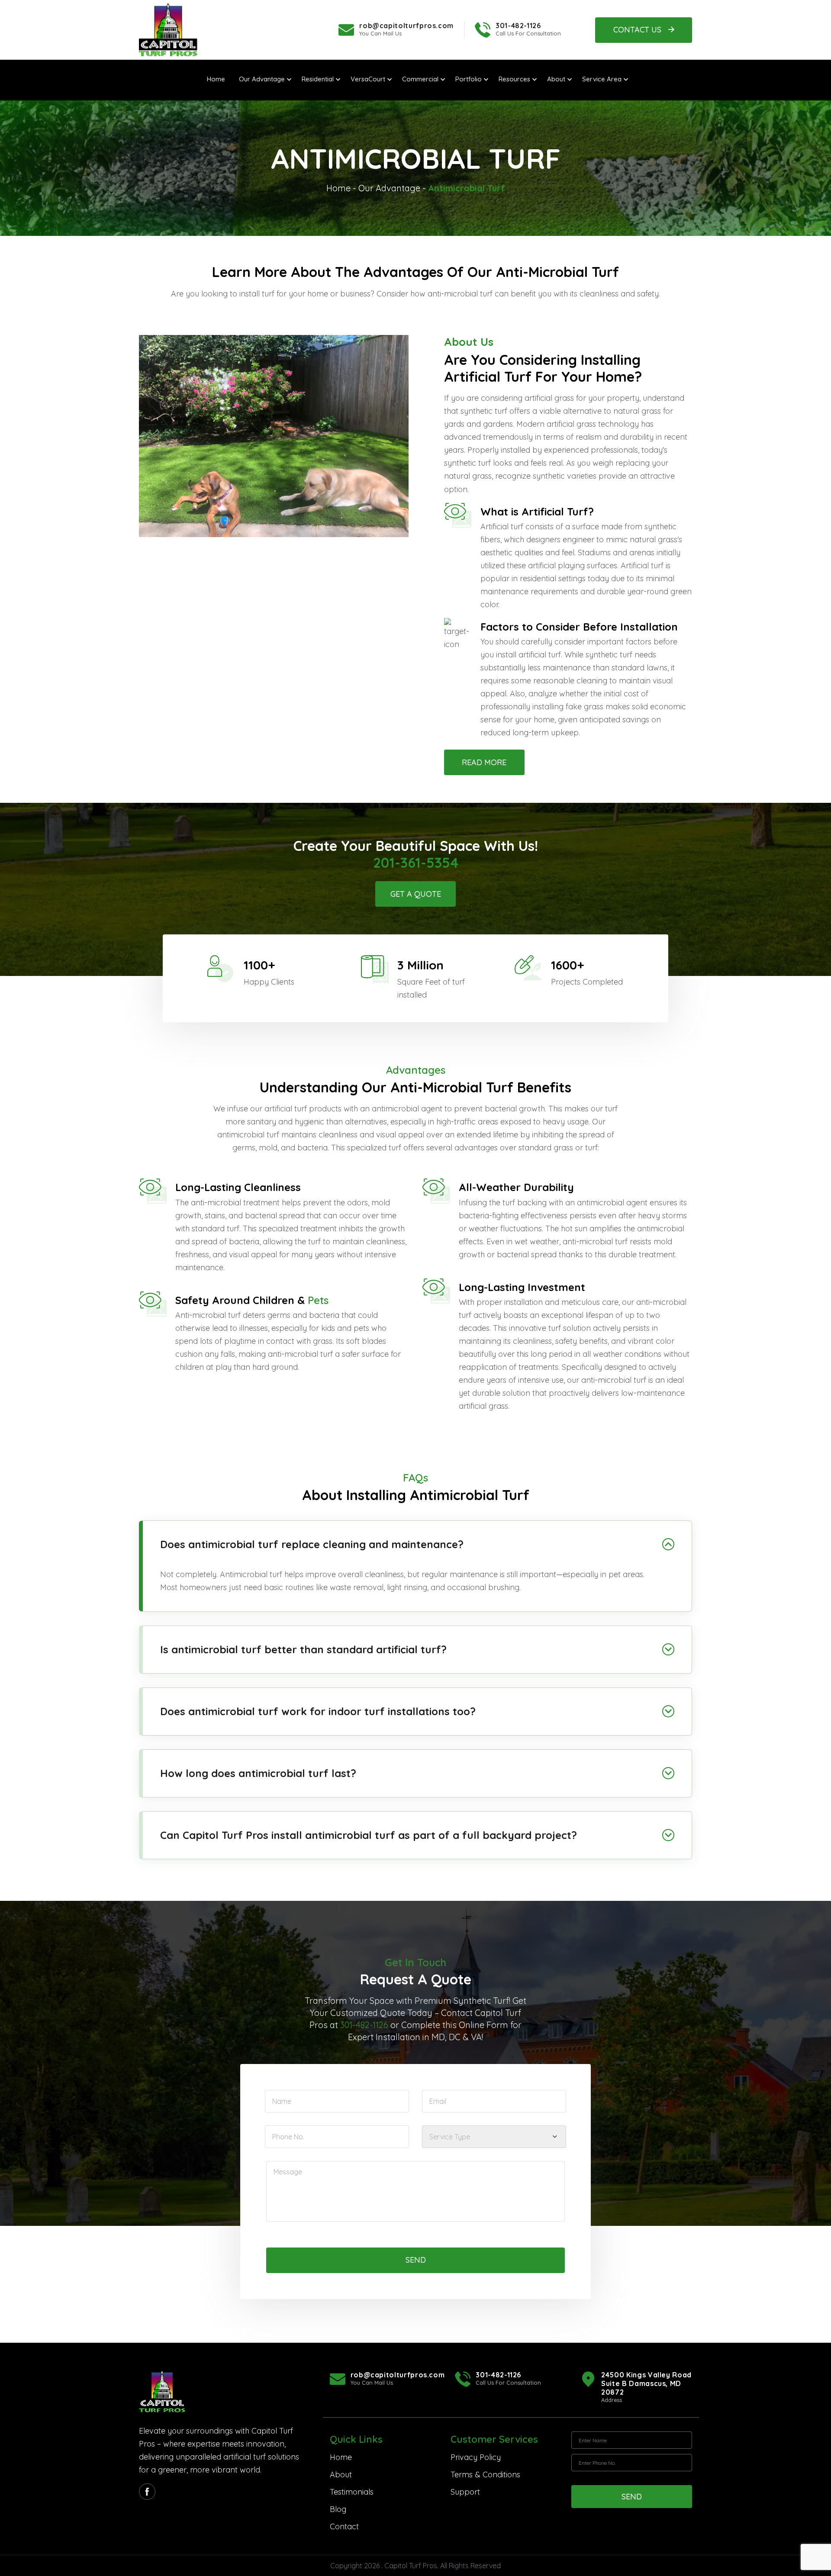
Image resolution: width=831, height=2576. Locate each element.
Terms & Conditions (485, 2475)
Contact (344, 2526)
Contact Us (637, 30)
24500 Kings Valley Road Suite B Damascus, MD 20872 (646, 2383)
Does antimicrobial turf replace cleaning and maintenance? (312, 1544)
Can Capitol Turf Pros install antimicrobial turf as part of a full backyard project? (370, 1835)
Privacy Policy (476, 2457)
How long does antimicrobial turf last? (260, 1773)
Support (465, 2492)
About (341, 2475)
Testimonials (352, 2492)
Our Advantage (389, 188)
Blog (338, 2509)
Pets (318, 1300)
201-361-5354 (416, 863)
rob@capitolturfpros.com (406, 26)
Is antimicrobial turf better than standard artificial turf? (305, 1649)
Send (416, 2260)
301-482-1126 (518, 26)
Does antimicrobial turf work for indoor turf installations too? (319, 1711)
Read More (484, 762)
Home (338, 188)
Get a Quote (416, 894)
